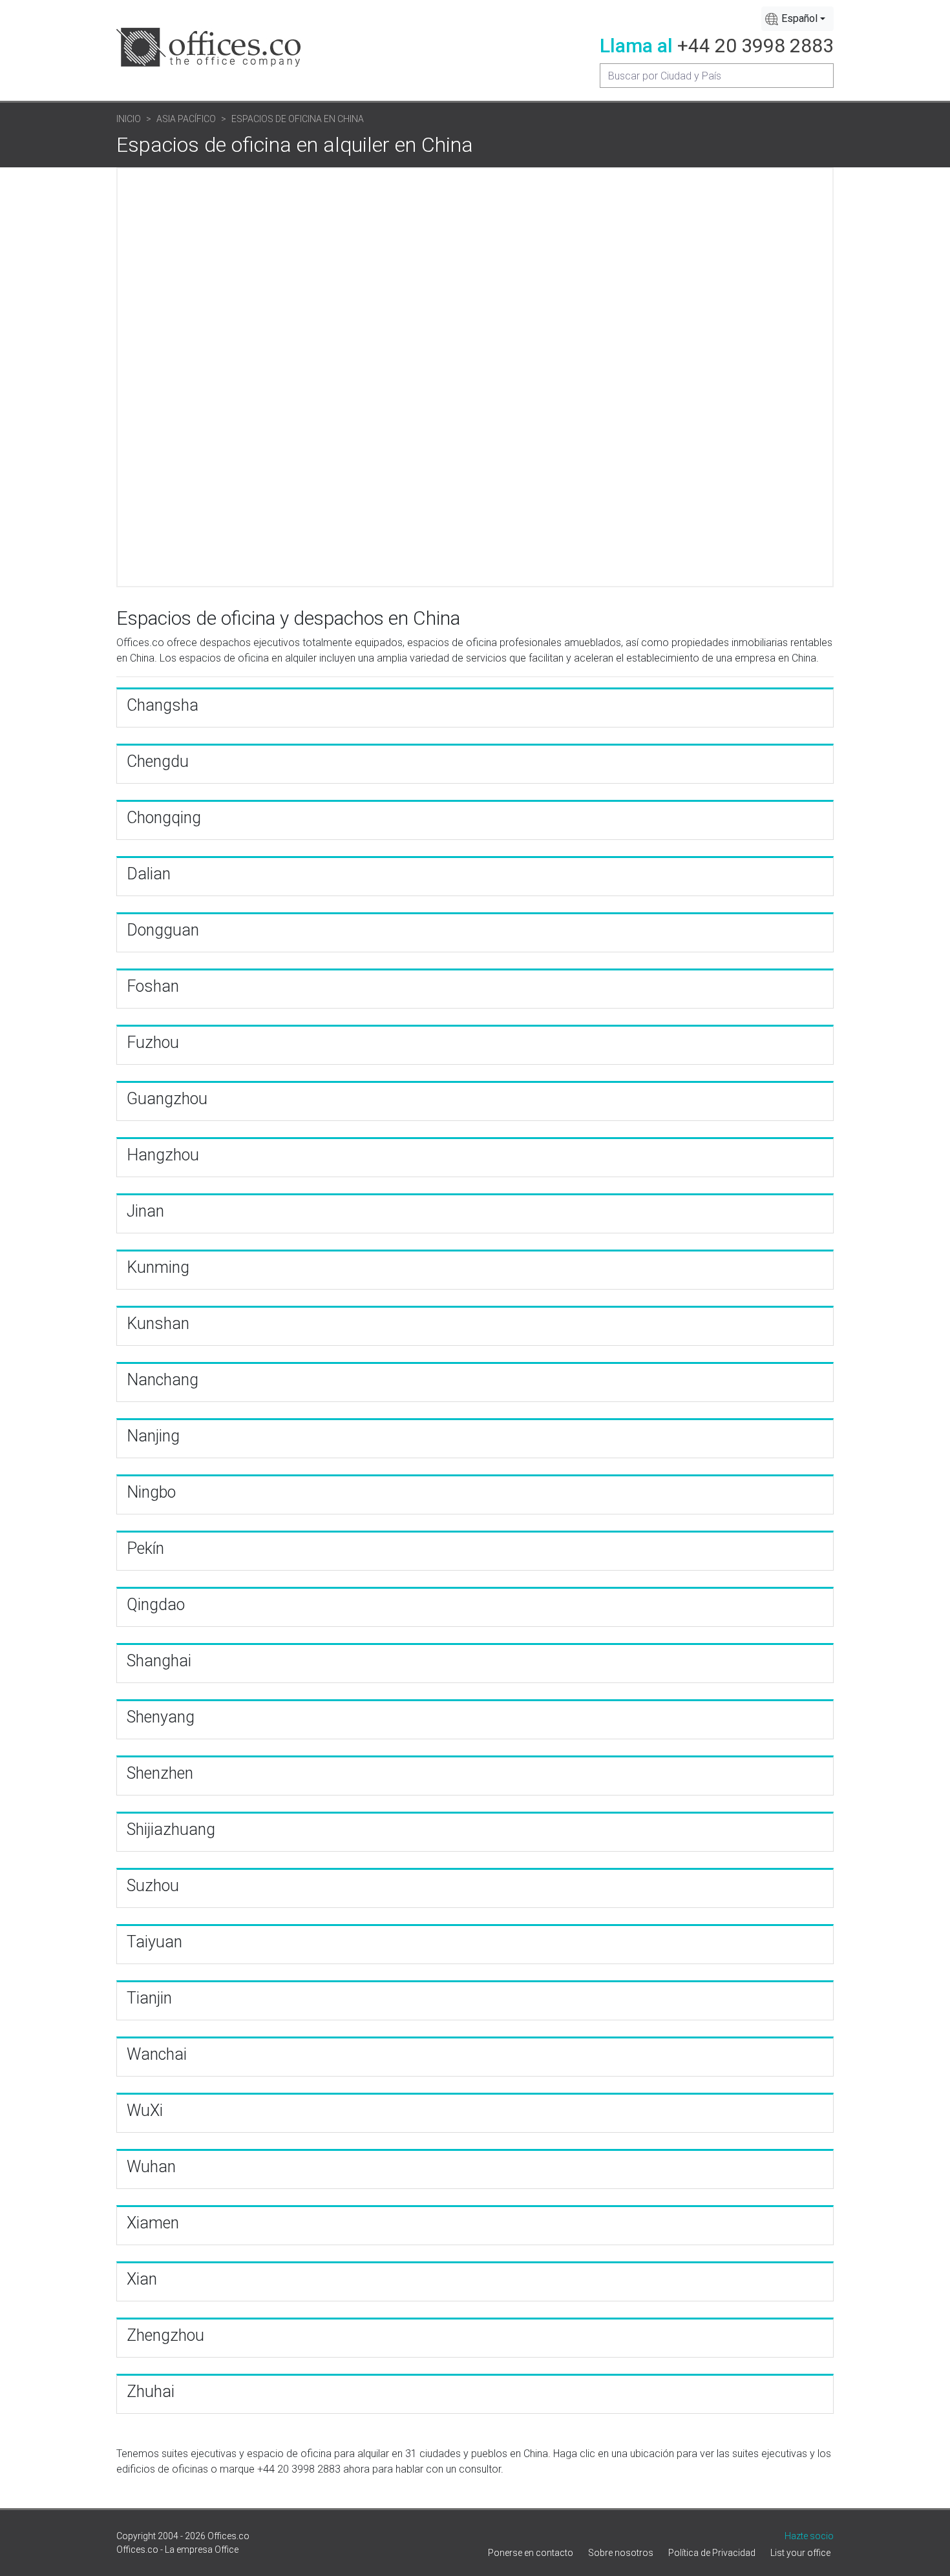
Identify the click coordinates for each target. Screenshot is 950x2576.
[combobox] (797, 19)
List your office (800, 2553)
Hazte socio (809, 2536)
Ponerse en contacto (531, 2553)
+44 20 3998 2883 (755, 46)
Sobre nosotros (621, 2553)
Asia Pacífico (186, 119)
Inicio (129, 119)
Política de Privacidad (712, 2553)
